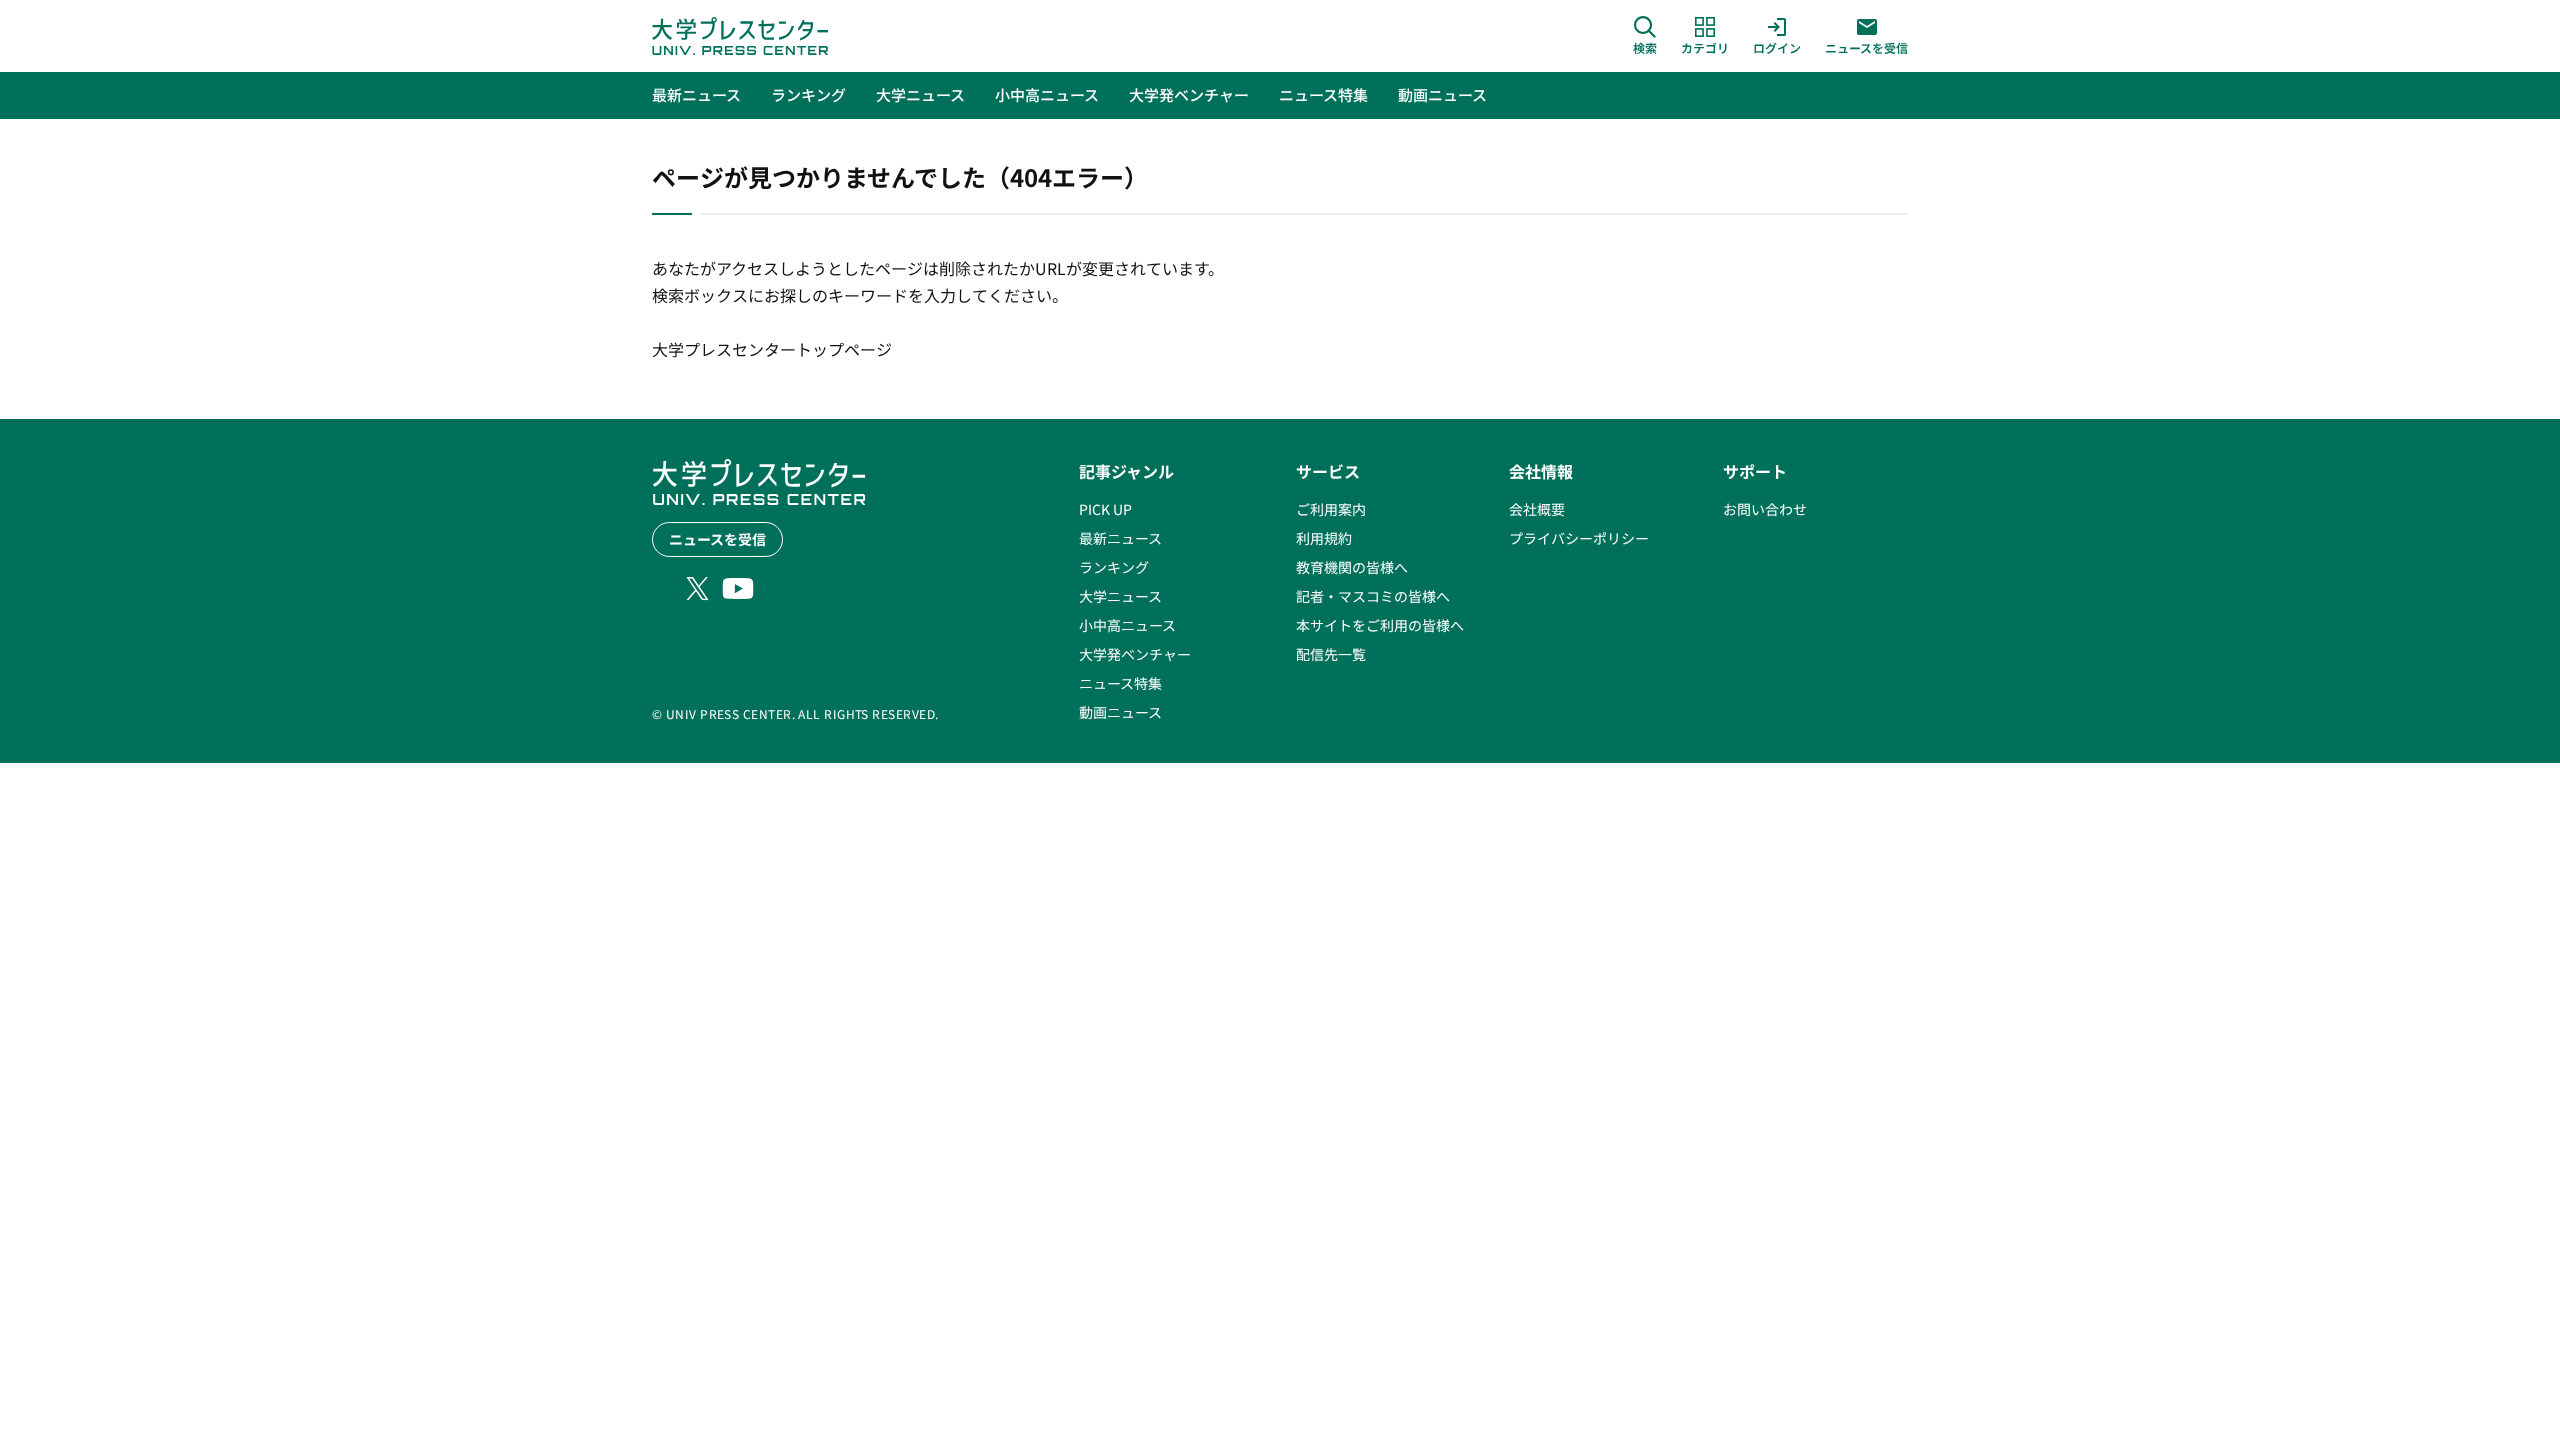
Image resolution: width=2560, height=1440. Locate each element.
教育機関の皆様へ (1352, 567)
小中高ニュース (1127, 625)
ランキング (1114, 567)
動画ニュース (1120, 712)
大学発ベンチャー (1135, 654)
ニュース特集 (1120, 683)
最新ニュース (1120, 538)
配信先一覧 (1331, 654)
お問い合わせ (1765, 509)
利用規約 (1324, 538)
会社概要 (1537, 509)
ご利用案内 (1331, 509)
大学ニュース (1120, 596)
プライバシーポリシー (1579, 538)
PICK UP (1105, 509)
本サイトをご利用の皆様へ (1380, 625)
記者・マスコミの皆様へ (1373, 596)
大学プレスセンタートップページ (772, 349)
